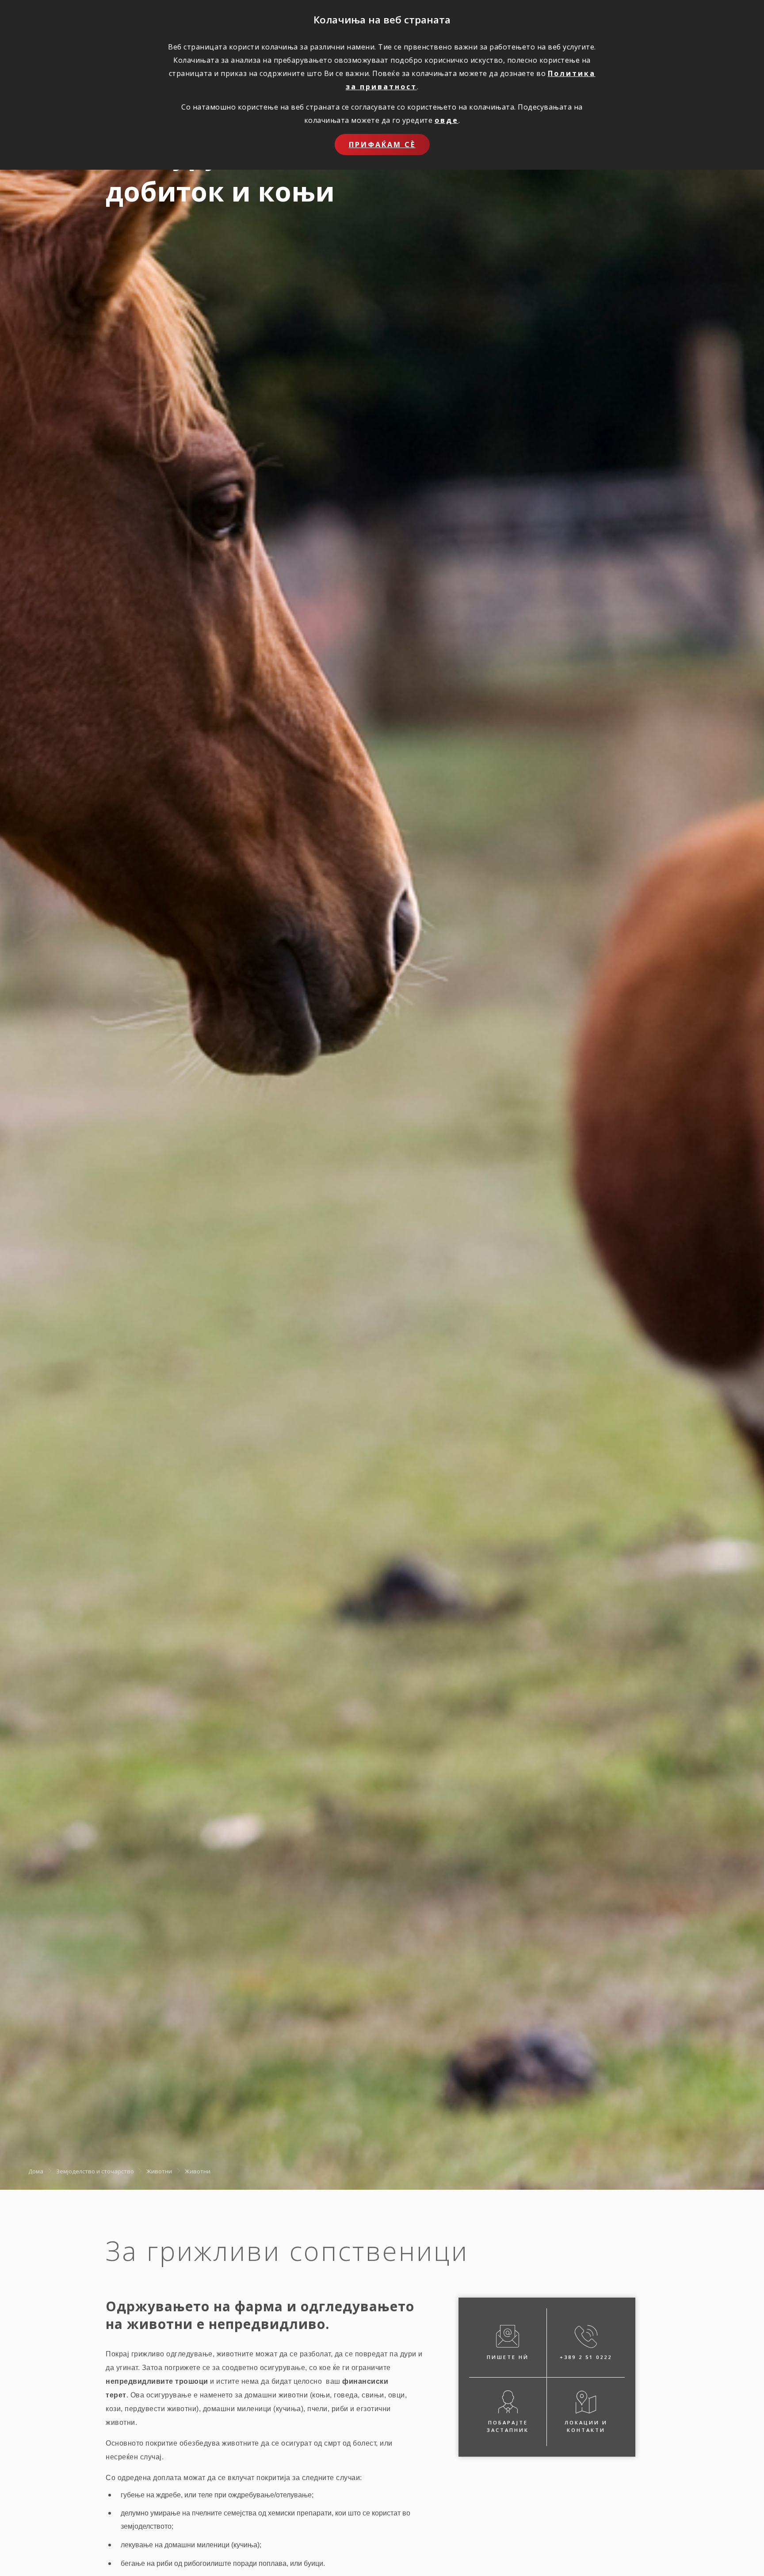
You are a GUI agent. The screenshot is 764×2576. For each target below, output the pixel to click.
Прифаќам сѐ (382, 145)
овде (447, 120)
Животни (159, 2171)
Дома (36, 2171)
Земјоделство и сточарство (95, 2171)
